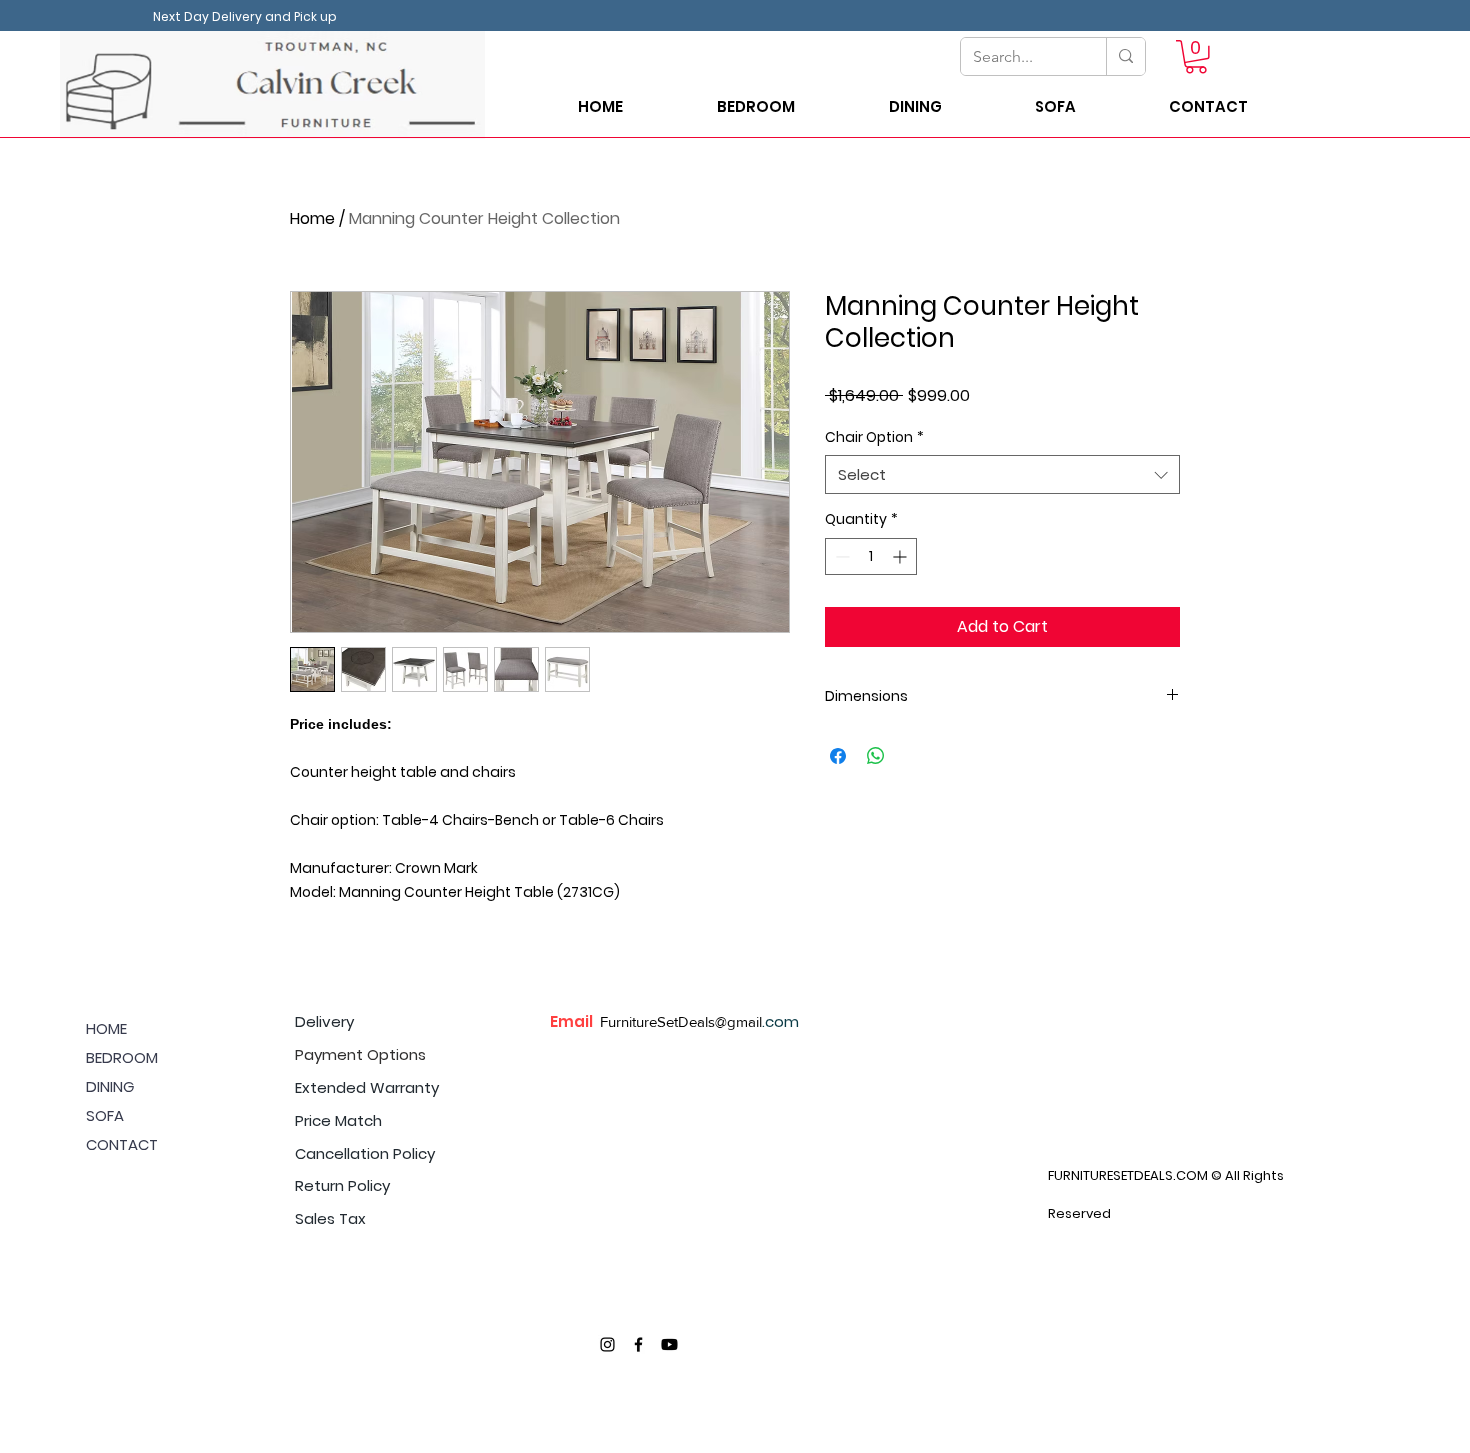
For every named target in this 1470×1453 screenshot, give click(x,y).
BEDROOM (122, 1057)
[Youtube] (669, 1344)
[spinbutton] (871, 556)
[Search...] (1125, 56)
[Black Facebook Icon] (638, 1344)
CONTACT (122, 1144)
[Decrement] (840, 556)
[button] (1196, 57)
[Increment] (901, 556)
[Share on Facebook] (838, 756)
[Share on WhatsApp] (876, 756)
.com (780, 1021)
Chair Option (874, 437)
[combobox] (1002, 474)
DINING (110, 1086)
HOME (106, 1028)
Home (312, 218)
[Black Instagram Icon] (607, 1344)
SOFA (105, 1115)
